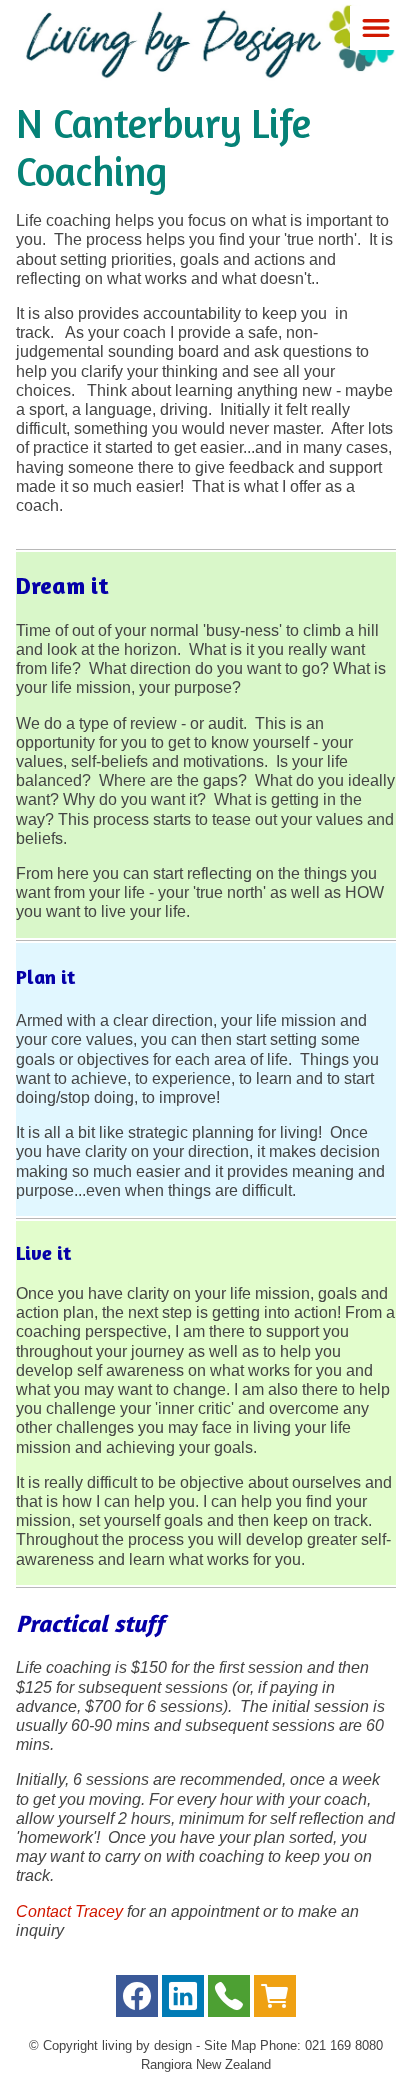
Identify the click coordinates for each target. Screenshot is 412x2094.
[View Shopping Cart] (275, 2000)
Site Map (230, 2045)
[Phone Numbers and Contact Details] (229, 2000)
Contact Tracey (71, 1911)
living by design (147, 2045)
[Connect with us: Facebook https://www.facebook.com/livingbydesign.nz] (137, 2000)
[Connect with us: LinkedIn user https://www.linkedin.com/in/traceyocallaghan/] (183, 2000)
